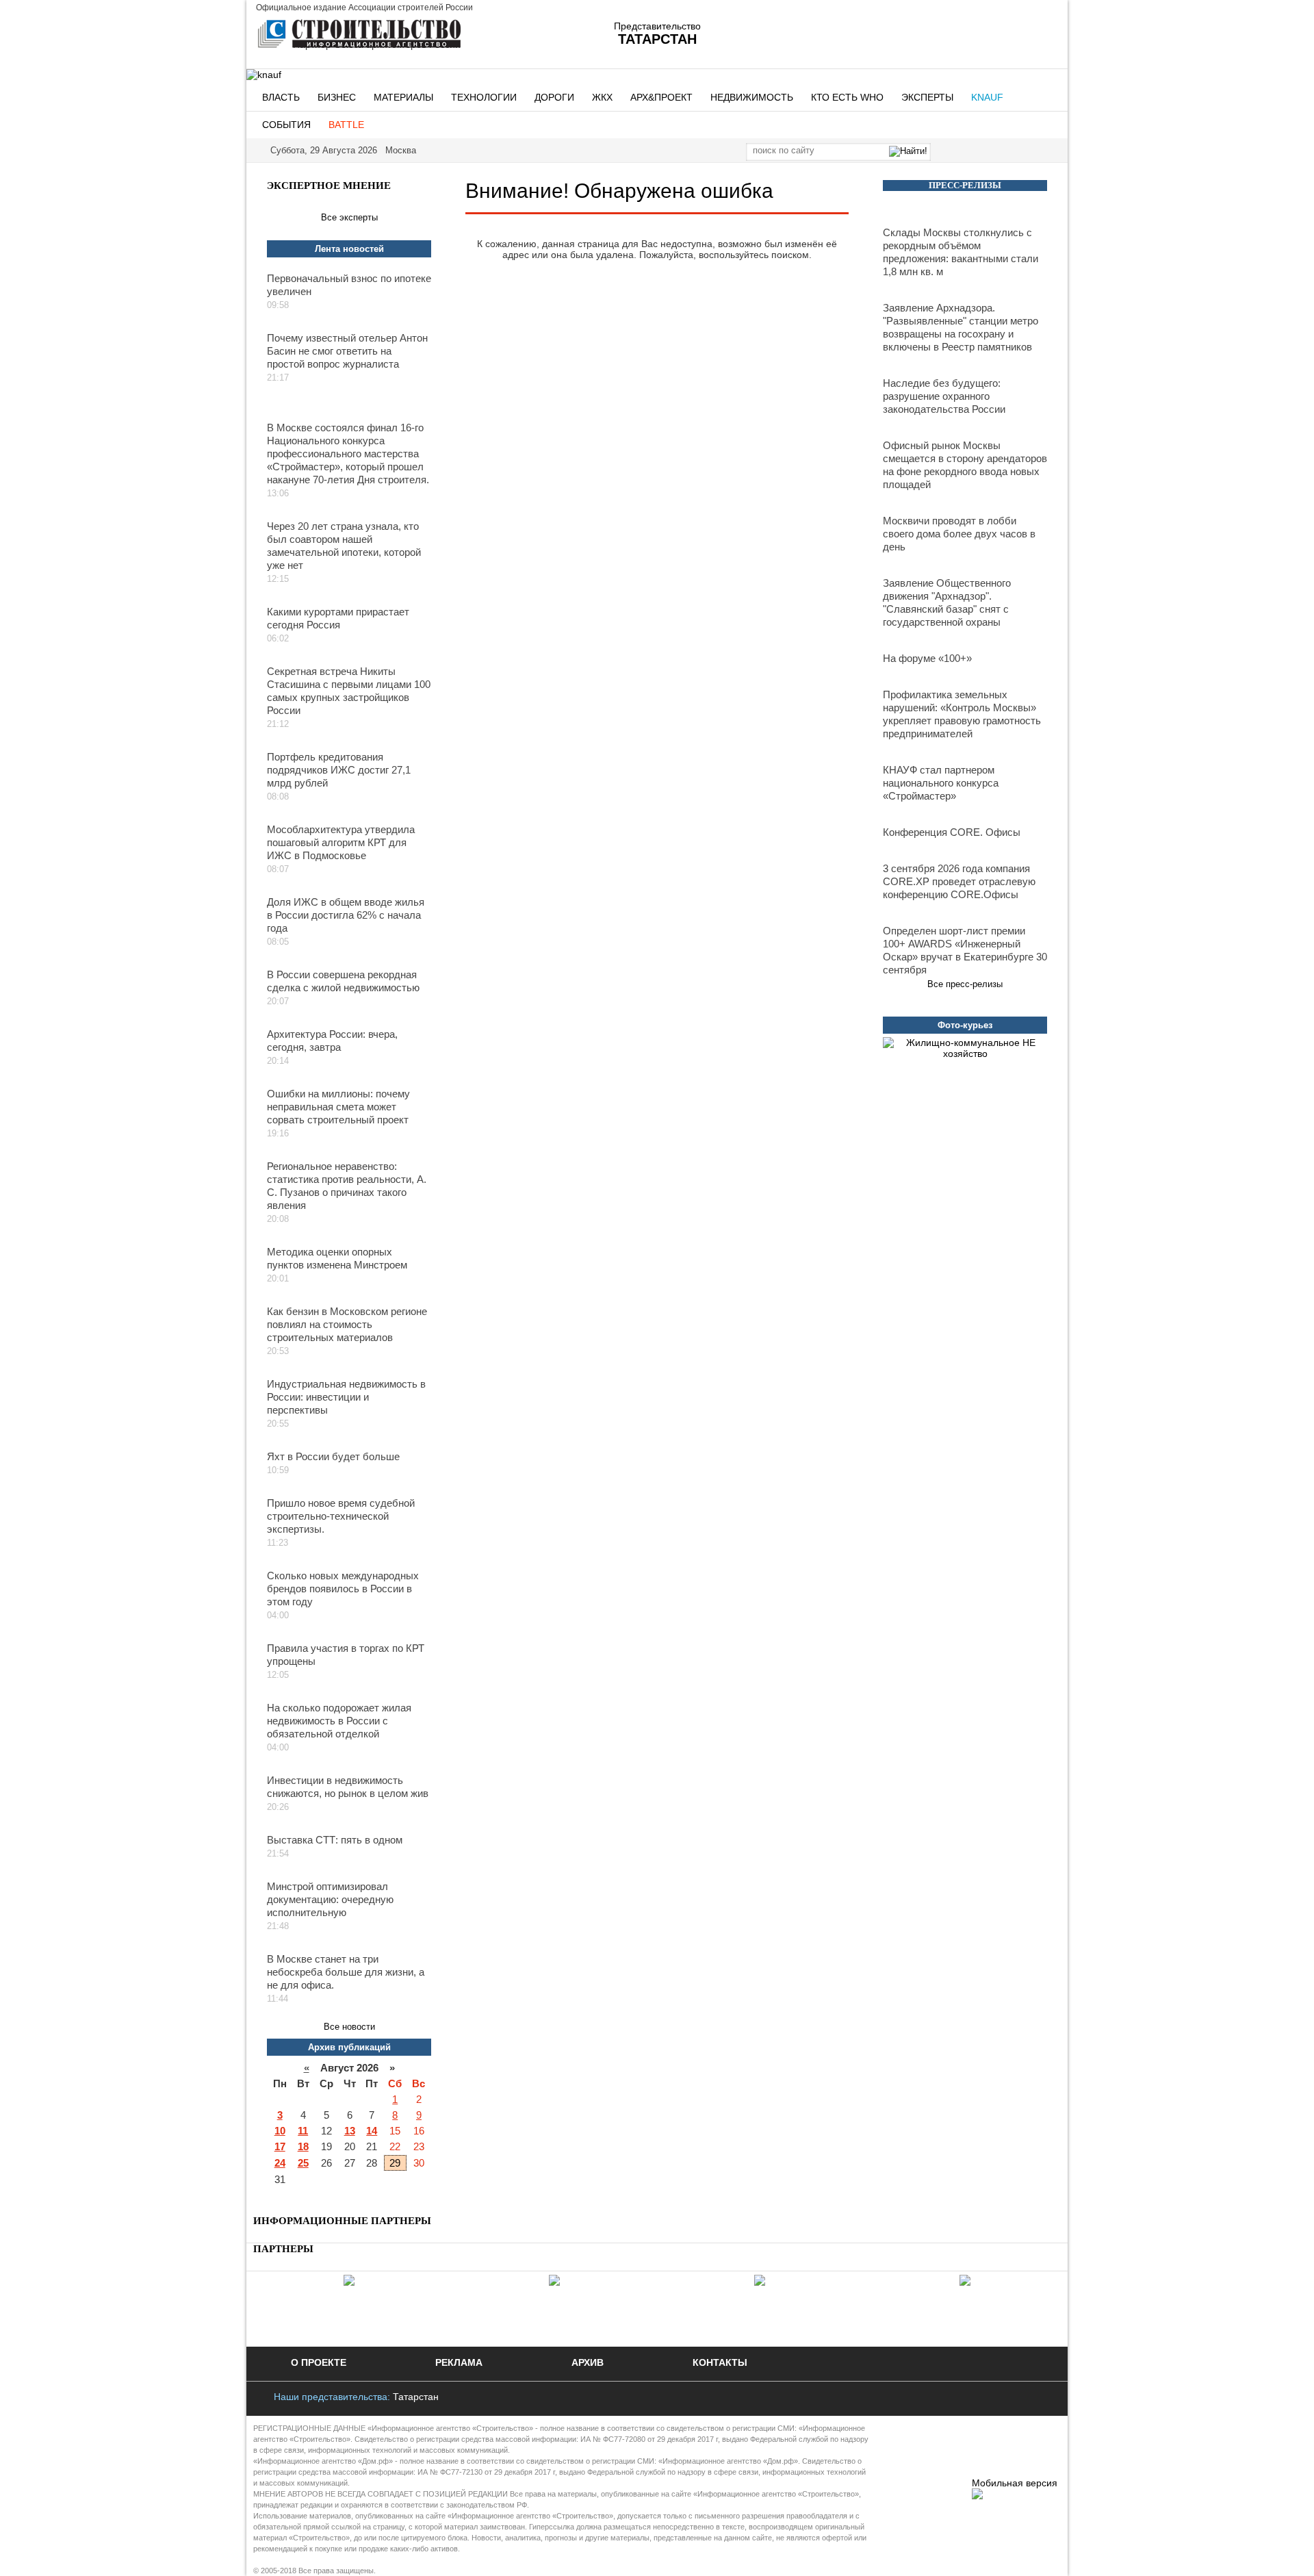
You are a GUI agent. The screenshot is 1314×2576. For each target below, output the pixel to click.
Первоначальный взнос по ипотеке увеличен (349, 285)
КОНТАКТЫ (720, 2362)
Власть (281, 97)
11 (303, 2131)
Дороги (554, 97)
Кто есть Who (847, 97)
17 (280, 2146)
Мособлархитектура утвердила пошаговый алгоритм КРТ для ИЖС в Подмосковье (341, 842)
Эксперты (927, 97)
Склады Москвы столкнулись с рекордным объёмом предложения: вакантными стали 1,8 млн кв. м (961, 252)
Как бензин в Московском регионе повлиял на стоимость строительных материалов (347, 1324)
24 (280, 2163)
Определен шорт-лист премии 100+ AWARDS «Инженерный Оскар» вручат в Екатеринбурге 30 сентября (965, 950)
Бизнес (337, 97)
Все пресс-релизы (965, 984)
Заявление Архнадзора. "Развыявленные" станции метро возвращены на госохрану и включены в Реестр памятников (961, 327)
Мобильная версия (1015, 2483)
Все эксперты (349, 217)
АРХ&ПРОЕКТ (661, 97)
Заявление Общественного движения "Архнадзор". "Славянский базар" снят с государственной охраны (947, 602)
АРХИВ (588, 2362)
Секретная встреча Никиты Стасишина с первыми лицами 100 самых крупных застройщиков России (349, 691)
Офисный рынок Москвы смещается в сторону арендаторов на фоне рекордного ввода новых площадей (965, 465)
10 (280, 2131)
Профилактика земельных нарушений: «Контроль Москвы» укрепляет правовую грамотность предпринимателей (962, 714)
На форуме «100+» (927, 658)
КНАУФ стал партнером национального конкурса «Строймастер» (941, 783)
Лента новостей (349, 249)
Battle (346, 125)
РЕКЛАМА (459, 2362)
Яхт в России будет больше (333, 1456)
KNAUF (987, 97)
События (286, 125)
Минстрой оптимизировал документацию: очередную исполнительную (330, 1899)
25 (303, 2163)
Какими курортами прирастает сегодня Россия (338, 618)
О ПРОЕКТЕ (319, 2362)
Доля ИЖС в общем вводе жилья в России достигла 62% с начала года (346, 915)
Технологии (484, 97)
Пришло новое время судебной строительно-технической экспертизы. (341, 1516)
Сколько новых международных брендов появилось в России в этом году (343, 1589)
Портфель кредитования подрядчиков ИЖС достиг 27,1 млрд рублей (339, 770)
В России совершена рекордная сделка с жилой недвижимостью (343, 981)
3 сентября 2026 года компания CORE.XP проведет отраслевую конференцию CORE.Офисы (959, 881)
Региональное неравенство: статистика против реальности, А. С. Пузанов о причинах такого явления (347, 1186)
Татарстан (416, 2397)
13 (350, 2131)
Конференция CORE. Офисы (952, 832)
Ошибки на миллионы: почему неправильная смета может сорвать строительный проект (338, 1107)
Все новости (349, 2027)
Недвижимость (752, 97)
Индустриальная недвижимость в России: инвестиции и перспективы (346, 1397)
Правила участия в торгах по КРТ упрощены (346, 1655)
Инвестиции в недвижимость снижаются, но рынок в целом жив (348, 1787)
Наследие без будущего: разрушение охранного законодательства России (944, 396)
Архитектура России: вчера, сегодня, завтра (332, 1041)
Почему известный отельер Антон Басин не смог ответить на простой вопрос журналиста (347, 351)
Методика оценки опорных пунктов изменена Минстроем (337, 1258)
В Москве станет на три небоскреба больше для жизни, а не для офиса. (346, 1972)
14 (372, 2131)
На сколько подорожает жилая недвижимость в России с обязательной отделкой (339, 1721)
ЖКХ (602, 97)
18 (303, 2146)
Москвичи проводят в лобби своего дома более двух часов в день (959, 534)
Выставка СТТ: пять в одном (335, 1840)
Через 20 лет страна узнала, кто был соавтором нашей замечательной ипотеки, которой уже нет (344, 546)
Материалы (403, 97)
